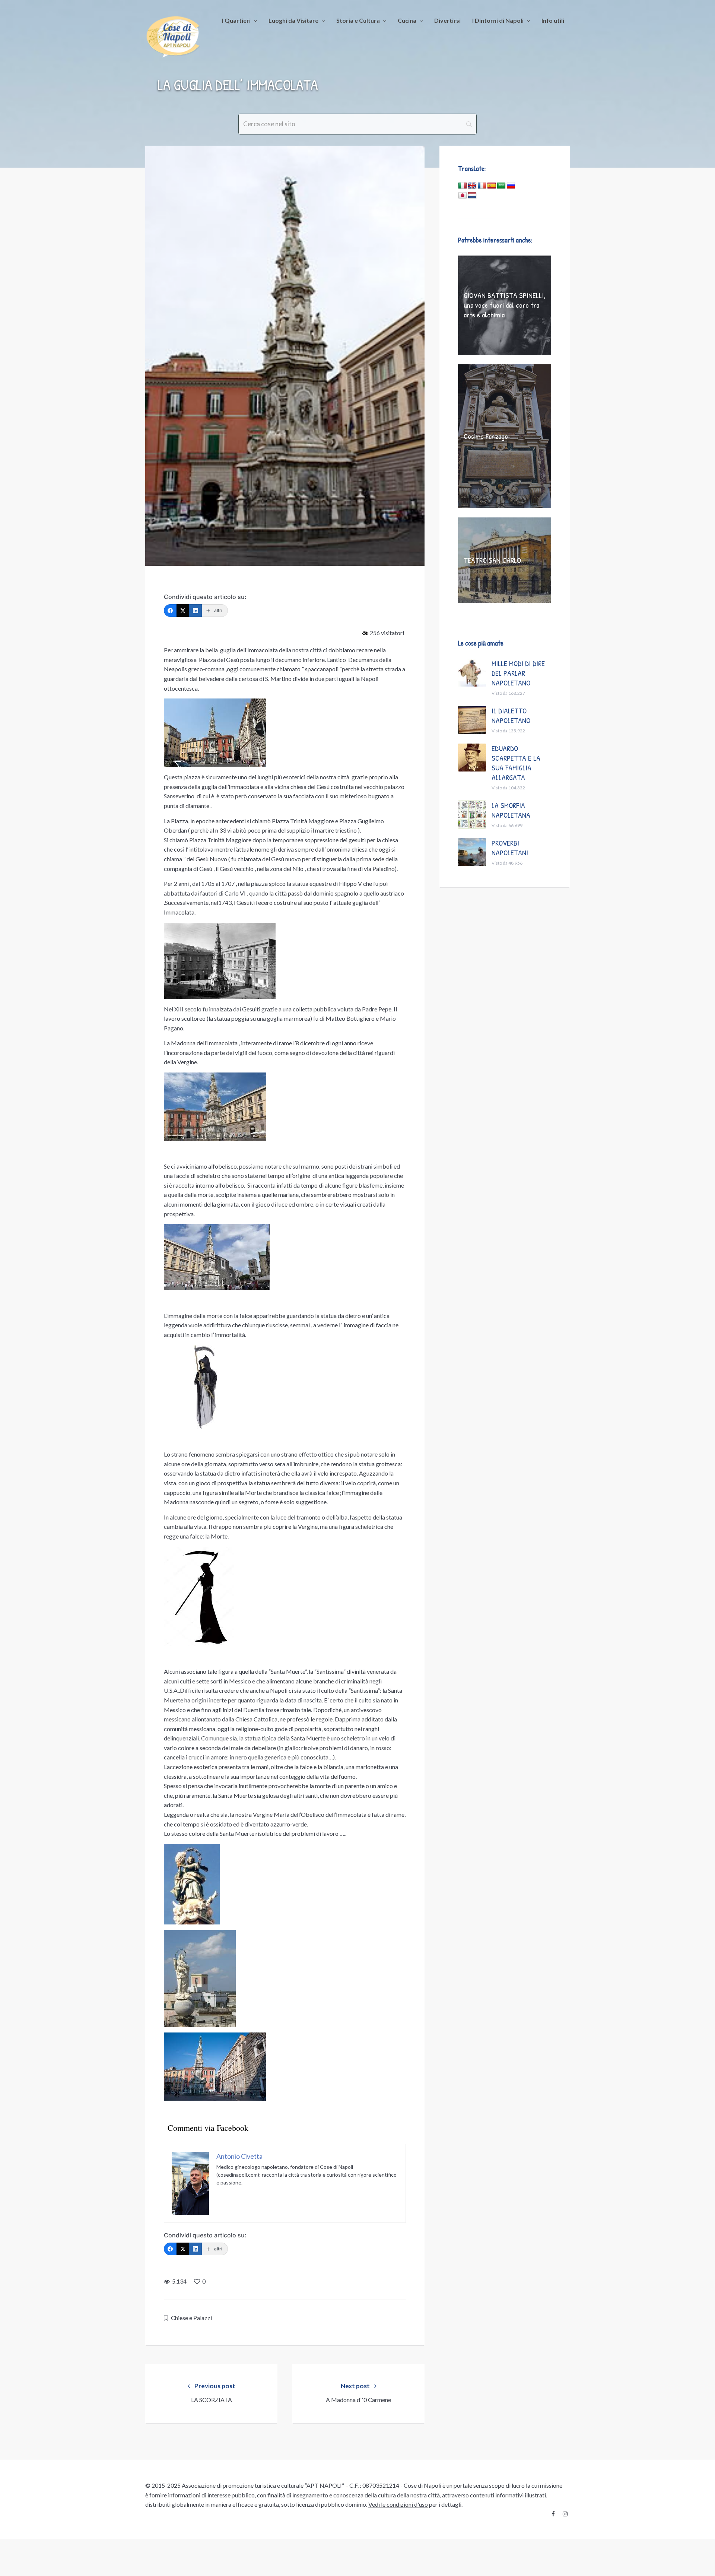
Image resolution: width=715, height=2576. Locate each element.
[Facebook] (170, 611)
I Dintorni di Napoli (498, 20)
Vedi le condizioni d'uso (398, 2504)
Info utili (553, 20)
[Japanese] (463, 196)
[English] (472, 186)
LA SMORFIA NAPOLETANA (511, 810)
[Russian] (511, 186)
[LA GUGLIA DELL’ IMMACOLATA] (285, 356)
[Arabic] (501, 186)
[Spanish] (492, 186)
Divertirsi (447, 20)
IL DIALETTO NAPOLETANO (511, 715)
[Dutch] (472, 196)
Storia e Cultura (358, 20)
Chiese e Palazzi (191, 2318)
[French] (482, 186)
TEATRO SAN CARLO (492, 560)
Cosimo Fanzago (486, 436)
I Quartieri (236, 20)
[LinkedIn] (196, 611)
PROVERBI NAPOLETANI (510, 848)
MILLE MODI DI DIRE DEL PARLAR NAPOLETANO (518, 673)
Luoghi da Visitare (293, 20)
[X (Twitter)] (183, 611)
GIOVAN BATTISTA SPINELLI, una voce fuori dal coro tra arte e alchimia (505, 305)
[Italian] (463, 186)
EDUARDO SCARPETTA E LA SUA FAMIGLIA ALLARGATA (516, 763)
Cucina (407, 20)
